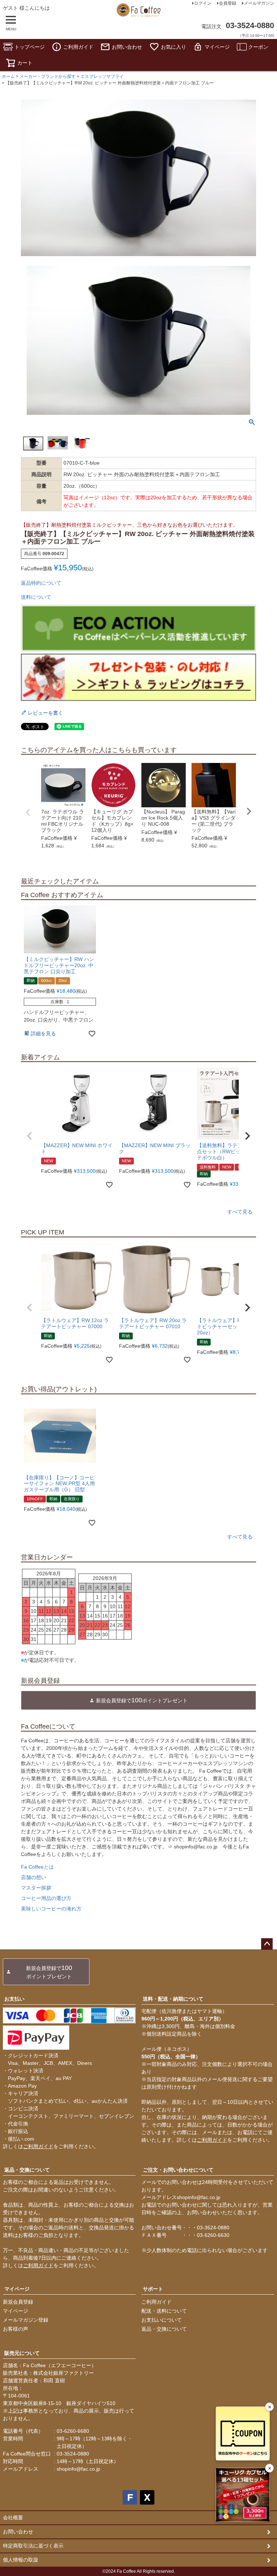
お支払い (14, 1999)
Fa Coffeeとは (37, 1867)
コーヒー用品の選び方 (46, 1898)
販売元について (22, 2353)
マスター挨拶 (36, 1888)
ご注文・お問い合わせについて (178, 2170)
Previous (28, 812)
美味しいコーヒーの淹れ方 (51, 1909)
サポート (153, 2289)
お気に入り (173, 47)
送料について (36, 597)
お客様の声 (16, 2329)
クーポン (258, 47)
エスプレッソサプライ (102, 76)
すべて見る (240, 1212)
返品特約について (41, 583)
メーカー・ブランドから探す (48, 76)
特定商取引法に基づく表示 (33, 2546)
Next (249, 811)
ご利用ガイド (78, 47)
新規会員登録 (18, 2302)
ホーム (8, 76)
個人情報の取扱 (21, 2560)
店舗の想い (34, 1877)
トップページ (30, 47)
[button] (30, 1136)
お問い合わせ (127, 47)
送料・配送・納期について (173, 1999)
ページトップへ (267, 1944)
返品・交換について (27, 2170)
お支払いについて (162, 2320)
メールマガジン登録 (26, 2320)
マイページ (217, 47)
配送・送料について (164, 2311)
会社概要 (13, 2518)
